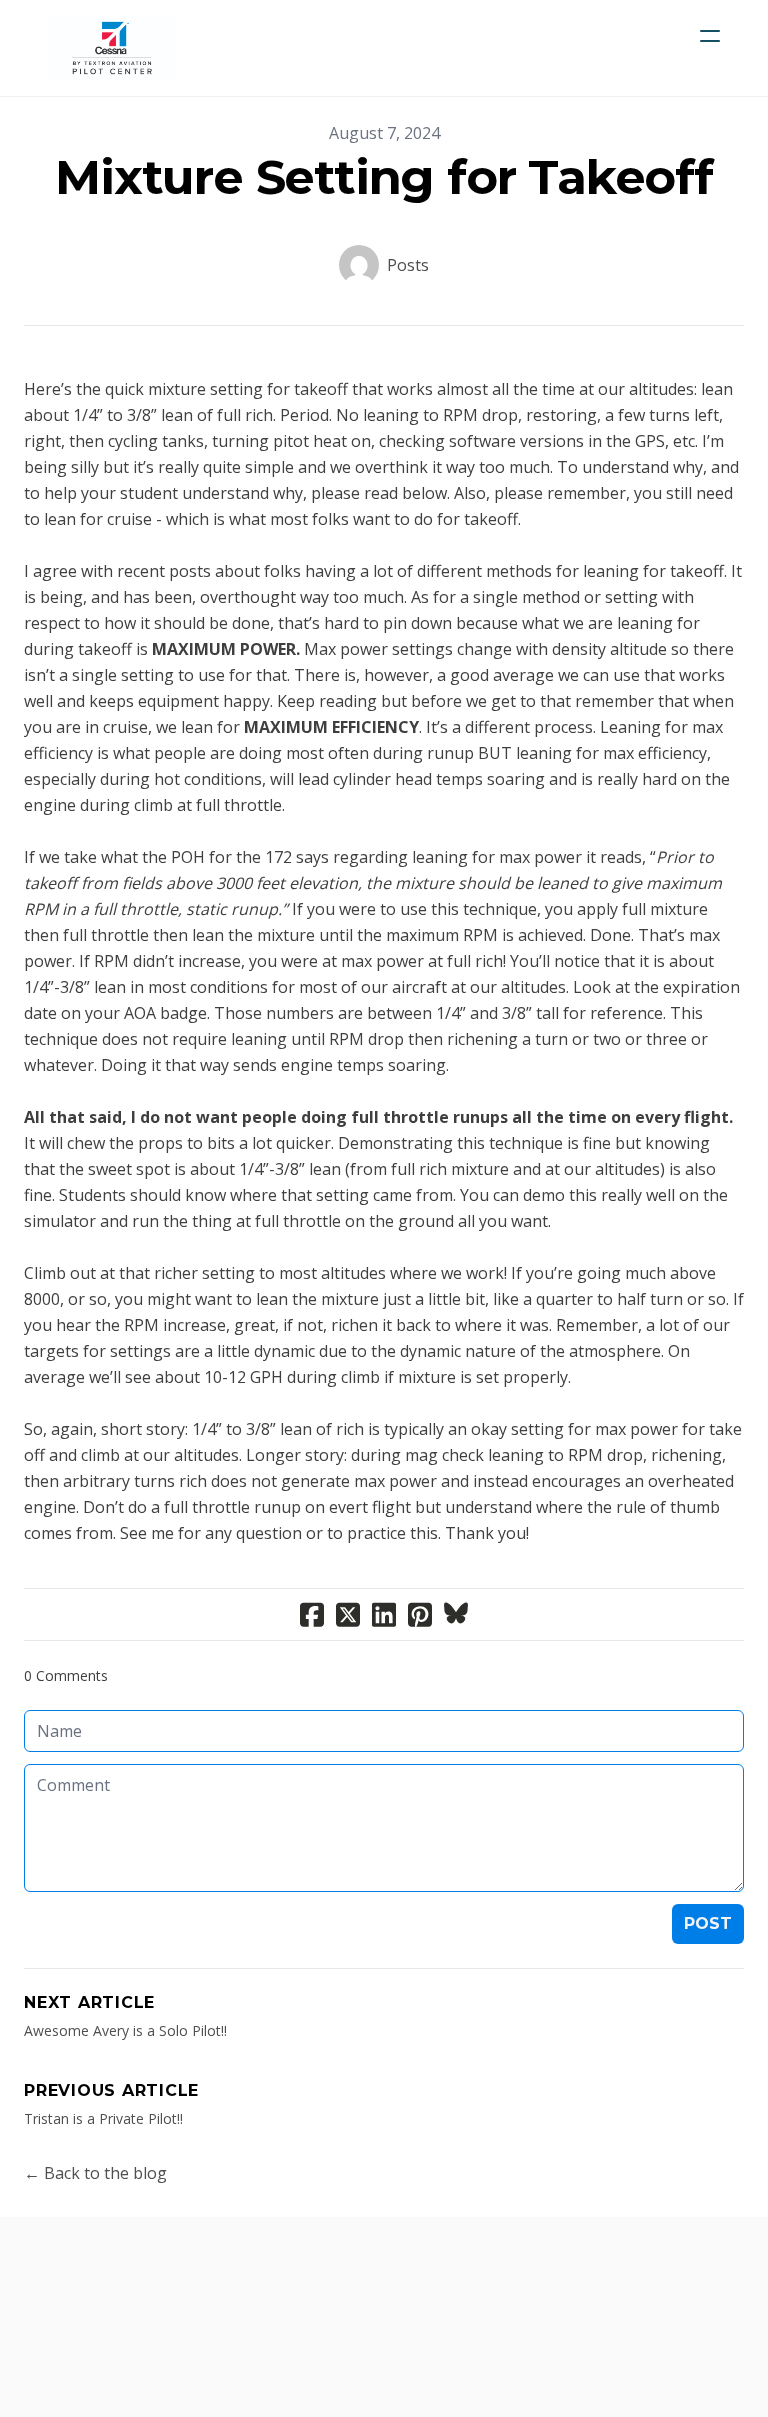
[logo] (112, 48)
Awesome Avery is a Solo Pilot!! (125, 2030)
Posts (408, 265)
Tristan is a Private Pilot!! (103, 2118)
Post (708, 1923)
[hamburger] (710, 36)
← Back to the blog (95, 2173)
